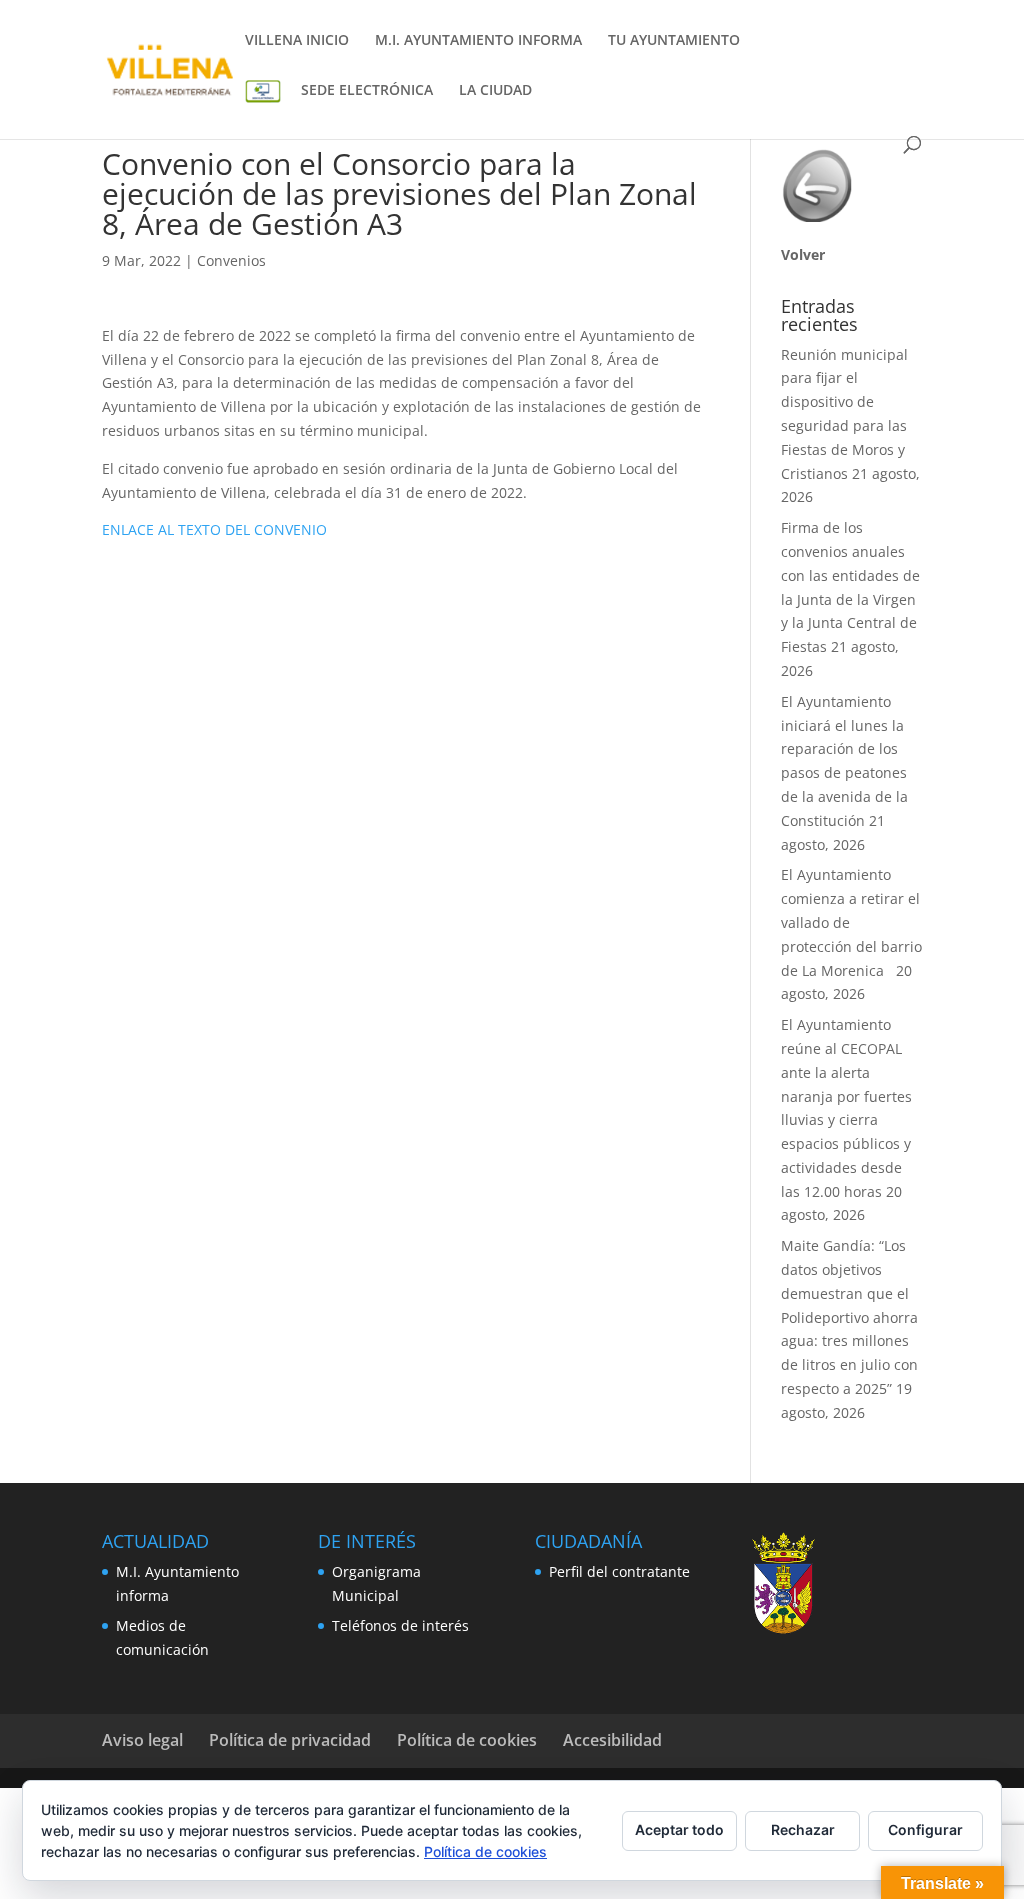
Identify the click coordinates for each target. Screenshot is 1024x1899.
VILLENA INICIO (297, 41)
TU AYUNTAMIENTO (674, 41)
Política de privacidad (290, 1740)
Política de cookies (467, 1740)
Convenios (231, 260)
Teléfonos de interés (400, 1625)
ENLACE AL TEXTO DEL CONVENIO (214, 529)
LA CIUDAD (495, 91)
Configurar (925, 1829)
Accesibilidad (612, 1740)
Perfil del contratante (619, 1571)
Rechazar (803, 1829)
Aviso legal (142, 1740)
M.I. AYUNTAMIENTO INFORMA (478, 41)
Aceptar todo (679, 1829)
